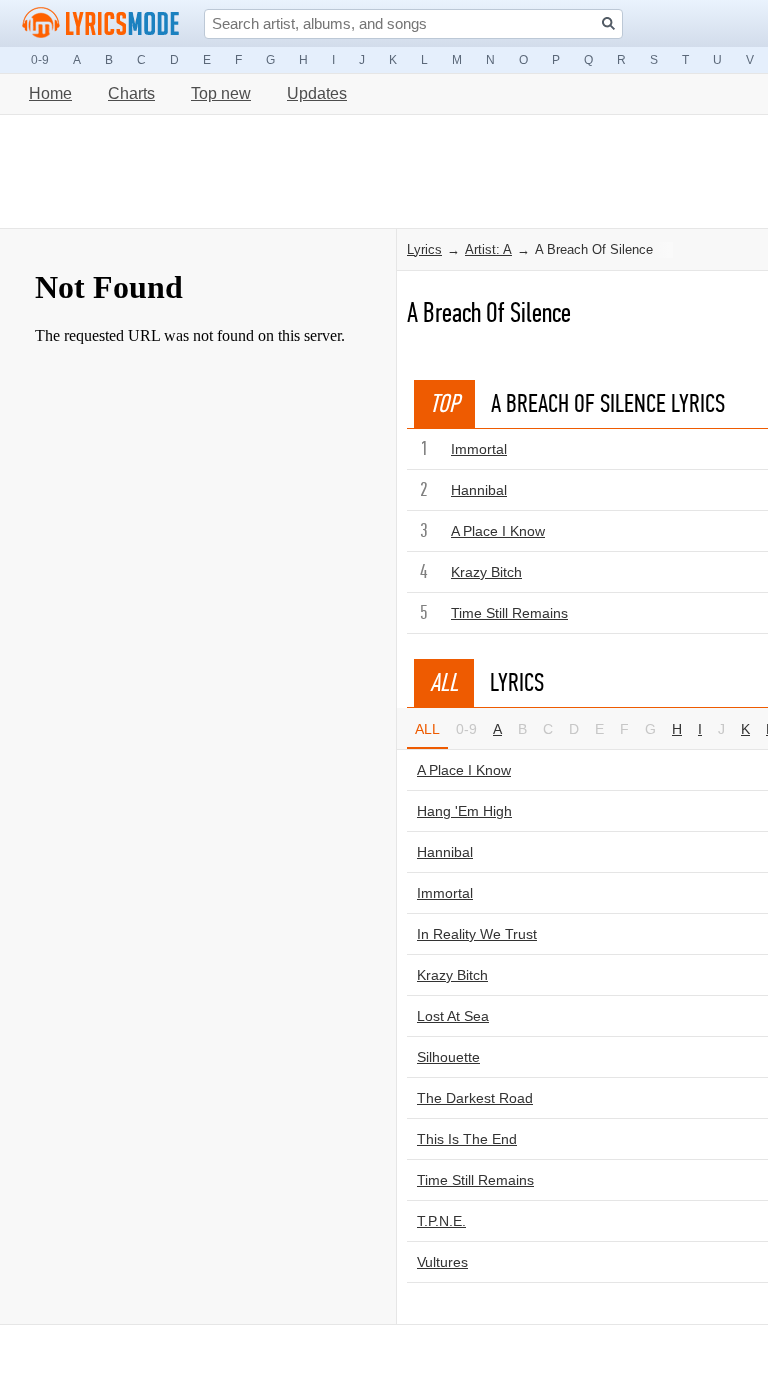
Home (50, 93)
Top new (221, 93)
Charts (131, 93)
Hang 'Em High (464, 811)
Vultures (442, 1262)
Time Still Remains (509, 613)
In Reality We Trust (477, 934)
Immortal (479, 449)
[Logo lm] (101, 23)
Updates (317, 93)
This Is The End (467, 1139)
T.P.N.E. (441, 1221)
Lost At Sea (453, 1016)
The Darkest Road (475, 1098)
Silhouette (448, 1057)
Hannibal (479, 490)
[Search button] (608, 23)
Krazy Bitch (486, 572)
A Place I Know (498, 531)
